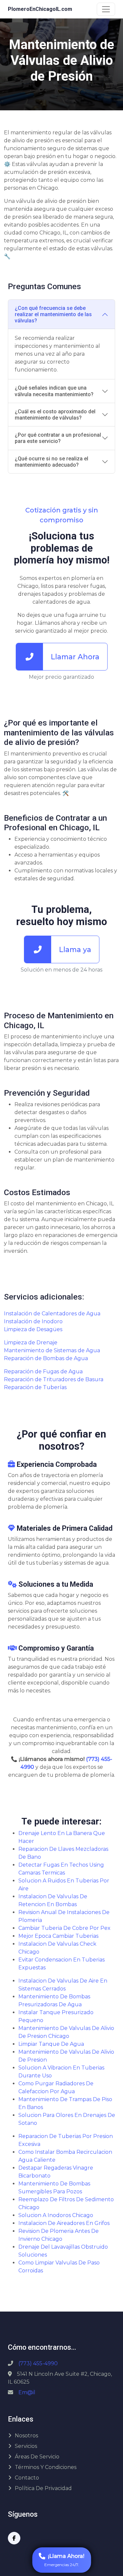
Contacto (27, 2478)
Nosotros (26, 2436)
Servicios (26, 2446)
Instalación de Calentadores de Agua (52, 1314)
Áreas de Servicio (37, 2457)
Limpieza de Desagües (33, 1329)
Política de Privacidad (43, 2488)
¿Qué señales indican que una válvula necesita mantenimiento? (54, 391)
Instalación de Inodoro (33, 1321)
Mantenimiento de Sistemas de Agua (52, 1350)
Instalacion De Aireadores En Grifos (64, 2223)
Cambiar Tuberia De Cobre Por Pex (64, 1928)
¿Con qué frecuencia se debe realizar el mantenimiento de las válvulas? (53, 314)
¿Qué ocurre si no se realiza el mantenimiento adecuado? (51, 462)
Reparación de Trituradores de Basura (54, 1379)
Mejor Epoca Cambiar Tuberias (58, 1936)
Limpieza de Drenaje (31, 1343)
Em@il (27, 2392)
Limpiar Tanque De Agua (51, 2044)
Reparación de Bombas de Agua (46, 1358)
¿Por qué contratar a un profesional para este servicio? (58, 438)
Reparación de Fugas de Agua (43, 1371)
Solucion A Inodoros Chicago (56, 2215)
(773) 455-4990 (38, 2363)
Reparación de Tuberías (35, 1387)
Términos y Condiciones (46, 2467)
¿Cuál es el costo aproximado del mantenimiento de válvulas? (55, 415)
